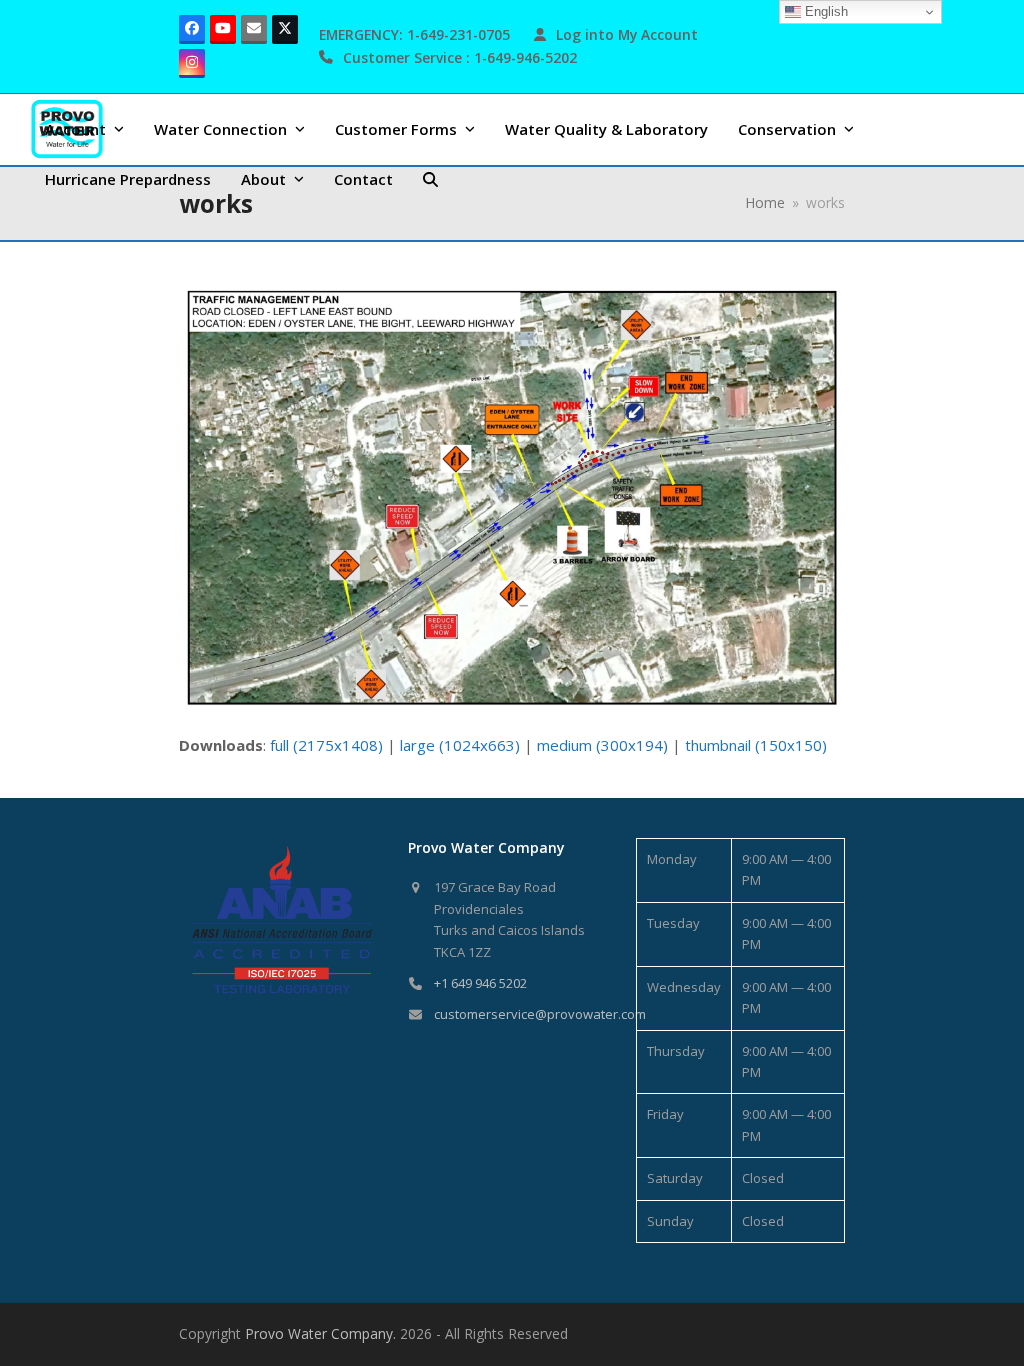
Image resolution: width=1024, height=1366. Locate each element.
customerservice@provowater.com (540, 1014)
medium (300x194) (602, 745)
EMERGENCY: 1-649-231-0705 (414, 34)
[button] (430, 179)
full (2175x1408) (326, 745)
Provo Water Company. (320, 1333)
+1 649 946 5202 (480, 983)
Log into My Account (627, 34)
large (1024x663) (460, 745)
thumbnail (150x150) (756, 745)
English (824, 11)
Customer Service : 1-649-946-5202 (460, 57)
